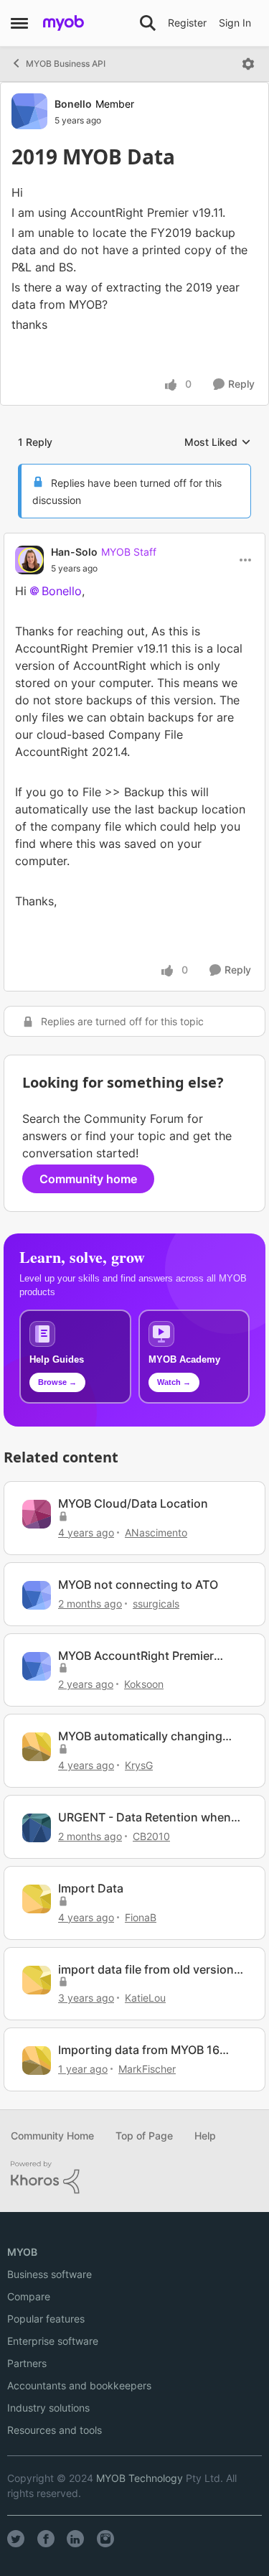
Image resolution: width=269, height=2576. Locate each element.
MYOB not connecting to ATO (138, 1585)
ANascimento (156, 1532)
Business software (49, 2274)
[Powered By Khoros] (134, 2178)
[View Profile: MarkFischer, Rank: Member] (37, 2061)
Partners (27, 2363)
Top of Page (144, 2136)
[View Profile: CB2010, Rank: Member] (37, 1828)
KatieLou (145, 1998)
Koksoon (144, 1684)
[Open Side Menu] (19, 23)
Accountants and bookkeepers (79, 2385)
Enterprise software (53, 2341)
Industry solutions (48, 2408)
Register (187, 23)
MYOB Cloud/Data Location (133, 1503)
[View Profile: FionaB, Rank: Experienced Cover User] (37, 1899)
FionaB (141, 1917)
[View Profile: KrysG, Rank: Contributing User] (37, 1747)
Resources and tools (55, 2430)
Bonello (73, 104)
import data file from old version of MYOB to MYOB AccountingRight (146, 1970)
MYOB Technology (140, 2478)
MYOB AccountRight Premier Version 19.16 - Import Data (136, 1656)
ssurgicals (156, 1604)
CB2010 (151, 1836)
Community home (88, 1179)
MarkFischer (147, 2069)
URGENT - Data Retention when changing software (145, 1817)
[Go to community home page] (63, 23)
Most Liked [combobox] (218, 443)
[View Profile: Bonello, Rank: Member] (29, 111)
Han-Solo (74, 552)
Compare (29, 2296)
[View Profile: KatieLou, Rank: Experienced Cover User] (37, 1980)
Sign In (235, 23)
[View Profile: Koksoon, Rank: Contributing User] (37, 1666)
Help (205, 2136)
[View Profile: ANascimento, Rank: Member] (37, 1514)
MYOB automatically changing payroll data (140, 1736)
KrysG (139, 1765)
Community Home (52, 2136)
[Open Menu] (248, 64)
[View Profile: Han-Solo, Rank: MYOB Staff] (29, 560)
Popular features (46, 2319)
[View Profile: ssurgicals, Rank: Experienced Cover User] (37, 1595)
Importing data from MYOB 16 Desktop (139, 2050)
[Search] (148, 23)
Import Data (91, 1888)
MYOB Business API (66, 64)
